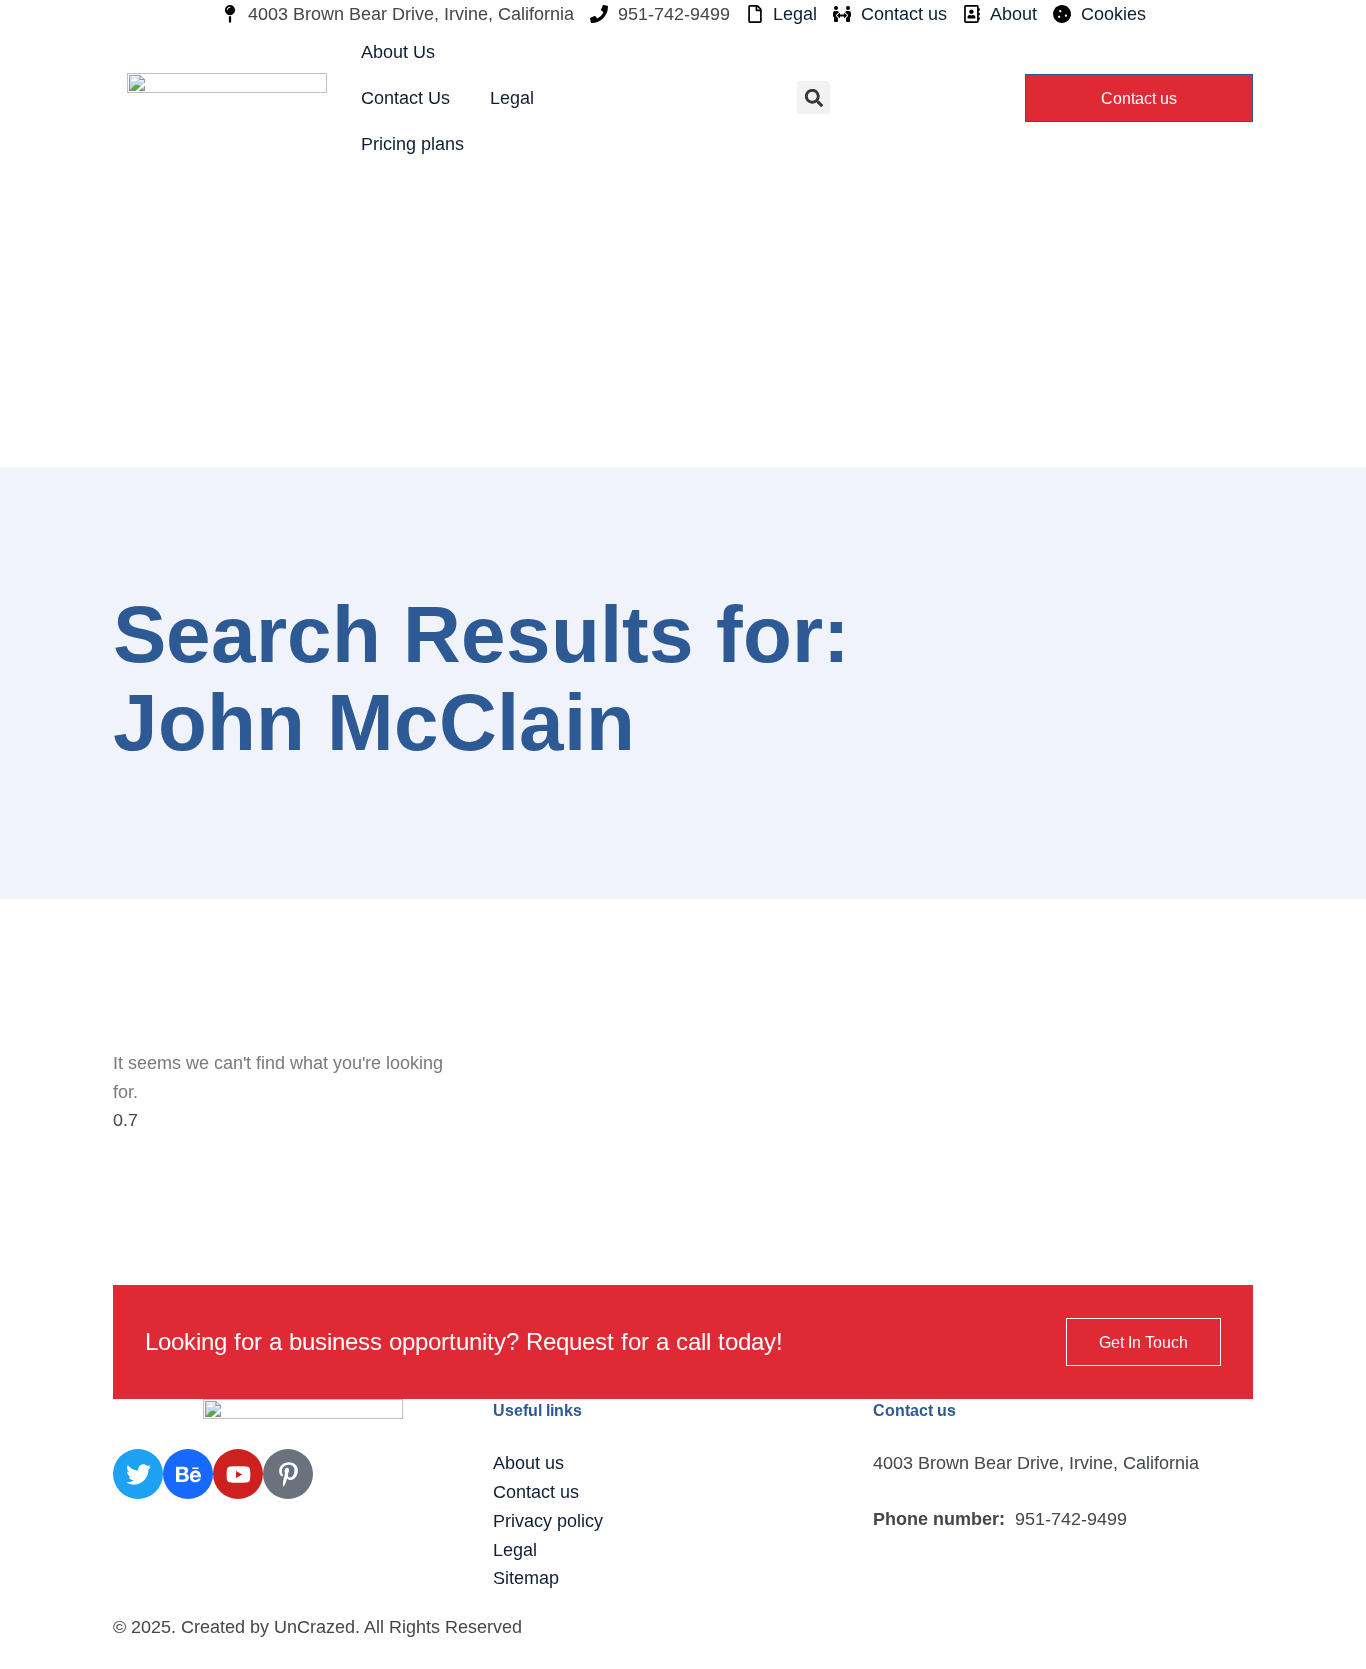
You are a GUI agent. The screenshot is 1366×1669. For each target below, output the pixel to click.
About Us (398, 52)
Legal (512, 98)
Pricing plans (412, 144)
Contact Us (405, 98)
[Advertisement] (683, 317)
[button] (813, 97)
